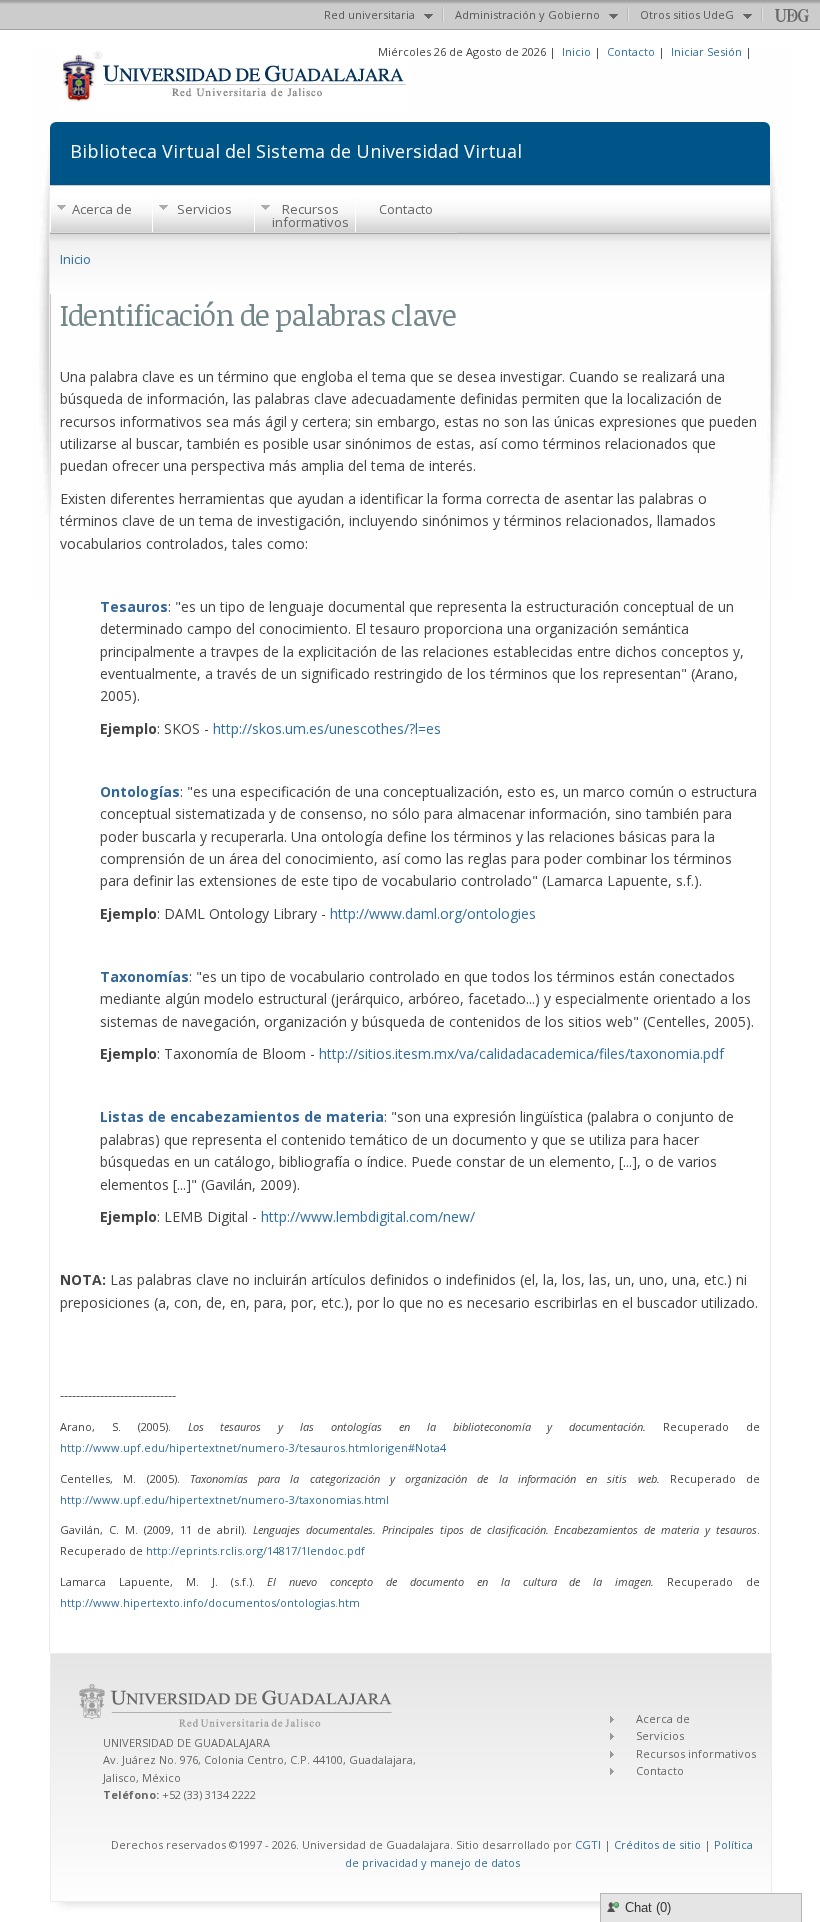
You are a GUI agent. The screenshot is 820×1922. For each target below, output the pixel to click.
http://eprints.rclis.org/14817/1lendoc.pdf (255, 1550)
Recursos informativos (310, 215)
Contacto (631, 51)
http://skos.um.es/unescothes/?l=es (327, 728)
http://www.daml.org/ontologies (433, 913)
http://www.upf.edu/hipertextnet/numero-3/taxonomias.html (224, 1499)
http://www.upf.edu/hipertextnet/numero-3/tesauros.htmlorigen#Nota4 (253, 1447)
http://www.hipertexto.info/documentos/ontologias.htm (210, 1602)
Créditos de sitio (657, 1844)
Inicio (576, 51)
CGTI (588, 1844)
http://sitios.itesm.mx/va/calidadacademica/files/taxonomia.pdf (521, 1053)
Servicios (204, 209)
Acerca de (102, 209)
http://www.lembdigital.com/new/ (368, 1216)
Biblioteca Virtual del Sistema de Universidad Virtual (296, 149)
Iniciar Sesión (706, 51)
